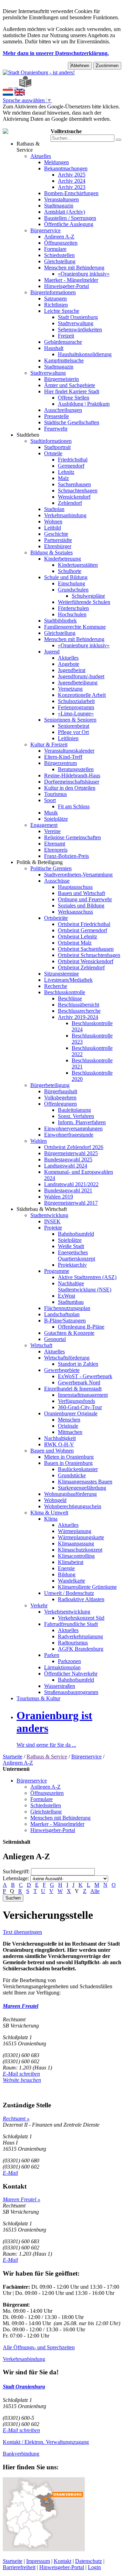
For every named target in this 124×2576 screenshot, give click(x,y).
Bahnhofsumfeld (76, 1234)
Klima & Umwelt (49, 1513)
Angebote (69, 664)
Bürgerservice (45, 230)
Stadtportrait (57, 447)
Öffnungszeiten (61, 243)
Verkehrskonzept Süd (81, 1618)
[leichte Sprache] (25, 86)
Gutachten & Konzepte (69, 1333)
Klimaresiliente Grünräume (87, 1587)
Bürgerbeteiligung (50, 1085)
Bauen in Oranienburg (68, 1463)
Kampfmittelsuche (64, 360)
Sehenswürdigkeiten (80, 329)
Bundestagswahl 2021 (68, 1190)
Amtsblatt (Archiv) (65, 212)
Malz (63, 478)
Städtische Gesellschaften (72, 422)
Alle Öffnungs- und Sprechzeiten (39, 2347)
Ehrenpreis (56, 850)
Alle (95, 1891)
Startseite (13, 1757)
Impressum (38, 2561)
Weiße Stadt (71, 1246)
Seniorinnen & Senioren (70, 720)
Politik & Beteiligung (40, 862)
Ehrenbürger (58, 546)
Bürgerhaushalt (61, 1091)
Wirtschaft (41, 1345)
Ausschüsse (57, 881)
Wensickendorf (74, 497)
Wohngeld (55, 1500)
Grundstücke (72, 1475)
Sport (50, 800)
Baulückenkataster (78, 1469)
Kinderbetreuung (63, 559)
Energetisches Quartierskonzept (76, 1255)
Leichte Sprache (62, 311)
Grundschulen (73, 590)
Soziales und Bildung (81, 906)
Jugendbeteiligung (78, 683)
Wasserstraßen (60, 1686)
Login (94, 2567)
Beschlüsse (70, 998)
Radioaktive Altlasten (81, 1599)
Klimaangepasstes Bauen (85, 1482)
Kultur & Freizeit (49, 744)
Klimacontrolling (76, 1556)
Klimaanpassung (76, 1544)
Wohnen (53, 521)
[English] (20, 94)
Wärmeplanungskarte (81, 1537)
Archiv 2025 (72, 175)
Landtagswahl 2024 (66, 1166)
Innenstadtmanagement (83, 1395)
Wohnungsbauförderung (70, 1494)
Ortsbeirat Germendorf (82, 930)
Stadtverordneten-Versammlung (78, 875)
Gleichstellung (60, 261)
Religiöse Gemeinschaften (73, 837)
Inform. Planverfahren (82, 1122)
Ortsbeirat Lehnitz (77, 936)
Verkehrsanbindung (65, 515)
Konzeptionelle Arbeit (82, 695)
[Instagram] (16, 86)
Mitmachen (70, 1432)
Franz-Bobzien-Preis (66, 856)
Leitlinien (68, 738)
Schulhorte (70, 571)
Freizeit (66, 336)
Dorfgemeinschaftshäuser (72, 782)
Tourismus (55, 794)
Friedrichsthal (73, 460)
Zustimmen (107, 66)
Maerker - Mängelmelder (71, 280)
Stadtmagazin (59, 206)
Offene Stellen (74, 398)
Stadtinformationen (51, 441)
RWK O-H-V (59, 1444)
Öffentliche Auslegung (69, 224)
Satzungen (55, 299)
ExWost (66, 1296)
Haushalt (54, 348)
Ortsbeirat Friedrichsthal (84, 924)
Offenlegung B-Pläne (81, 1327)
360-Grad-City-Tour (80, 1407)
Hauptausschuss (75, 887)
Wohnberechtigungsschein (73, 1506)
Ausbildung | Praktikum (84, 404)
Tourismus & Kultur (38, 1698)
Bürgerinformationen (53, 292)
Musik (51, 813)
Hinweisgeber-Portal (66, 286)
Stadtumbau (71, 1302)
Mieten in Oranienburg (69, 1457)
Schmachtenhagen (78, 491)
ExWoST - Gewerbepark (85, 1376)
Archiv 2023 (72, 187)
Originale (68, 1426)
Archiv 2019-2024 (78, 1017)
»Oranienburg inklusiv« (84, 274)
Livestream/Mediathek (68, 980)
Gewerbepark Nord (79, 1382)
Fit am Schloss (74, 806)
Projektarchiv (72, 1265)
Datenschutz (89, 2561)
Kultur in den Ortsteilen (70, 788)
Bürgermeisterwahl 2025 (71, 1153)
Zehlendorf (70, 503)
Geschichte (56, 534)
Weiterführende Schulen (84, 602)
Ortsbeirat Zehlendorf (81, 967)
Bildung (67, 1574)
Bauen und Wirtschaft (81, 893)
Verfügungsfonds (76, 1401)
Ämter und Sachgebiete (70, 385)
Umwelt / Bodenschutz (69, 1593)
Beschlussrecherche (79, 1011)
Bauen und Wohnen (52, 1451)
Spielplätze (56, 819)
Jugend (52, 652)
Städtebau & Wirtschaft (42, 1209)
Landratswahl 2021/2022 (71, 1184)
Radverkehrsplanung (80, 1636)
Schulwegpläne (88, 596)
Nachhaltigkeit (60, 1438)
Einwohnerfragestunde (69, 1135)
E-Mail (10, 2173)
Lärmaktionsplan (62, 1667)
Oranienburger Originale (71, 1413)
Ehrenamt (55, 844)
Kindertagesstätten (78, 565)
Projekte (53, 1228)
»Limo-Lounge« (76, 714)
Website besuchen (22, 2080)
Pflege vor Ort (73, 732)
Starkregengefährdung (82, 1488)
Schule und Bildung (66, 577)
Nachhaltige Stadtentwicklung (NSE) (85, 1286)
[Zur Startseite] (5, 86)
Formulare (55, 249)
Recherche (56, 986)
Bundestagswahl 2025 (68, 1159)
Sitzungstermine (61, 974)
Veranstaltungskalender (69, 751)
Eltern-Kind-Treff (63, 757)
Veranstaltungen (61, 199)
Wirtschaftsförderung (67, 1358)
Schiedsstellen (59, 255)
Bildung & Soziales (51, 552)
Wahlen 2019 (59, 1197)
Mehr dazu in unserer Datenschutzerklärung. (56, 53)
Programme (57, 1271)
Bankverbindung (21, 2454)
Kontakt (63, 2561)
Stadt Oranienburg (78, 317)
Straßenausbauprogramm (71, 1692)
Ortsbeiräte (56, 918)
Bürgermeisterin (61, 379)
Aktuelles (41, 156)
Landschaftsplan (62, 1314)
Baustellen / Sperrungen (70, 218)
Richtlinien (56, 305)
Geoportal (55, 1339)
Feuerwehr (56, 429)
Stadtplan (54, 509)
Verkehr (39, 1605)
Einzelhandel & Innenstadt (73, 1389)
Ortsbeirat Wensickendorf (86, 961)
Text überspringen (22, 1932)
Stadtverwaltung (76, 323)
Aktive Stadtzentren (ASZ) (87, 1277)
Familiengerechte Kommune (75, 627)
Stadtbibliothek (60, 621)
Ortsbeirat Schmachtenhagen (89, 955)
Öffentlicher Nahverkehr (71, 1674)
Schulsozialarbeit (76, 701)
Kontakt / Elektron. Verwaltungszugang (46, 2442)
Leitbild (53, 528)
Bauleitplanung (74, 1110)
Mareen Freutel (20, 2006)
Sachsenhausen (74, 484)
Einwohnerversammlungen (73, 1129)
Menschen (69, 1420)
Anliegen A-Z (59, 237)
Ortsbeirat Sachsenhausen (86, 949)
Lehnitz (66, 472)
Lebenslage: (16, 1878)
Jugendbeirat (72, 670)
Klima (51, 1519)
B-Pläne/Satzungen (65, 1321)
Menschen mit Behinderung (74, 268)
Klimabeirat (71, 1562)
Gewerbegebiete (62, 1370)
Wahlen (39, 1141)
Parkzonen (69, 1661)
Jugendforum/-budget (81, 676)
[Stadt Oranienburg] (39, 72)
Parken (52, 1655)
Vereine (52, 831)
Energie (66, 1568)
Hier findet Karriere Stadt (72, 391)
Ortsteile (53, 453)
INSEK (52, 1221)
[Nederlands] (8, 94)
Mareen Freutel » (22, 2199)
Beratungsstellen (76, 769)
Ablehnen (80, 66)
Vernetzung (70, 689)
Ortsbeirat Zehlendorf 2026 (74, 1147)
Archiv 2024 (72, 181)
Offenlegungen (60, 1104)
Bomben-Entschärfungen (71, 193)
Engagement (44, 825)
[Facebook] (10, 86)
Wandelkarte (71, 1581)
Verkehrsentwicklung (67, 1612)
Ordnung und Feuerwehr (85, 899)
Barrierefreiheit (19, 2567)
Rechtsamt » (16, 2119)
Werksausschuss (75, 912)
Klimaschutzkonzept (80, 1550)
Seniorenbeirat (74, 726)
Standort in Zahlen (78, 1364)
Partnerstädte (58, 540)
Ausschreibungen (63, 410)
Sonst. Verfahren (76, 1116)
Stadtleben (28, 435)
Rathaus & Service (28, 147)
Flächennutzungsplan (67, 1308)
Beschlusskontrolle (65, 992)
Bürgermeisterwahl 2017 (71, 1203)
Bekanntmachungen (66, 168)
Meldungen (56, 162)
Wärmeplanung (75, 1531)
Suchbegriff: (16, 1871)
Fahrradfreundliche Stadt (71, 1624)
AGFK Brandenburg (81, 1649)
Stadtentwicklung (49, 1215)
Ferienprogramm (76, 707)
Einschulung (71, 583)
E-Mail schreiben (21, 2074)
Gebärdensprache (63, 342)
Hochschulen (72, 614)
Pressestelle (56, 416)
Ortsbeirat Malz (75, 943)
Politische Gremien (51, 868)
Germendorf (71, 466)
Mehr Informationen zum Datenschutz (44, 125)
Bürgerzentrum (60, 763)
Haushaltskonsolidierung (85, 354)
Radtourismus (73, 1643)
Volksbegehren (60, 1098)
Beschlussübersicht (79, 1005)
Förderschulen (73, 608)
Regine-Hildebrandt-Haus (72, 775)
